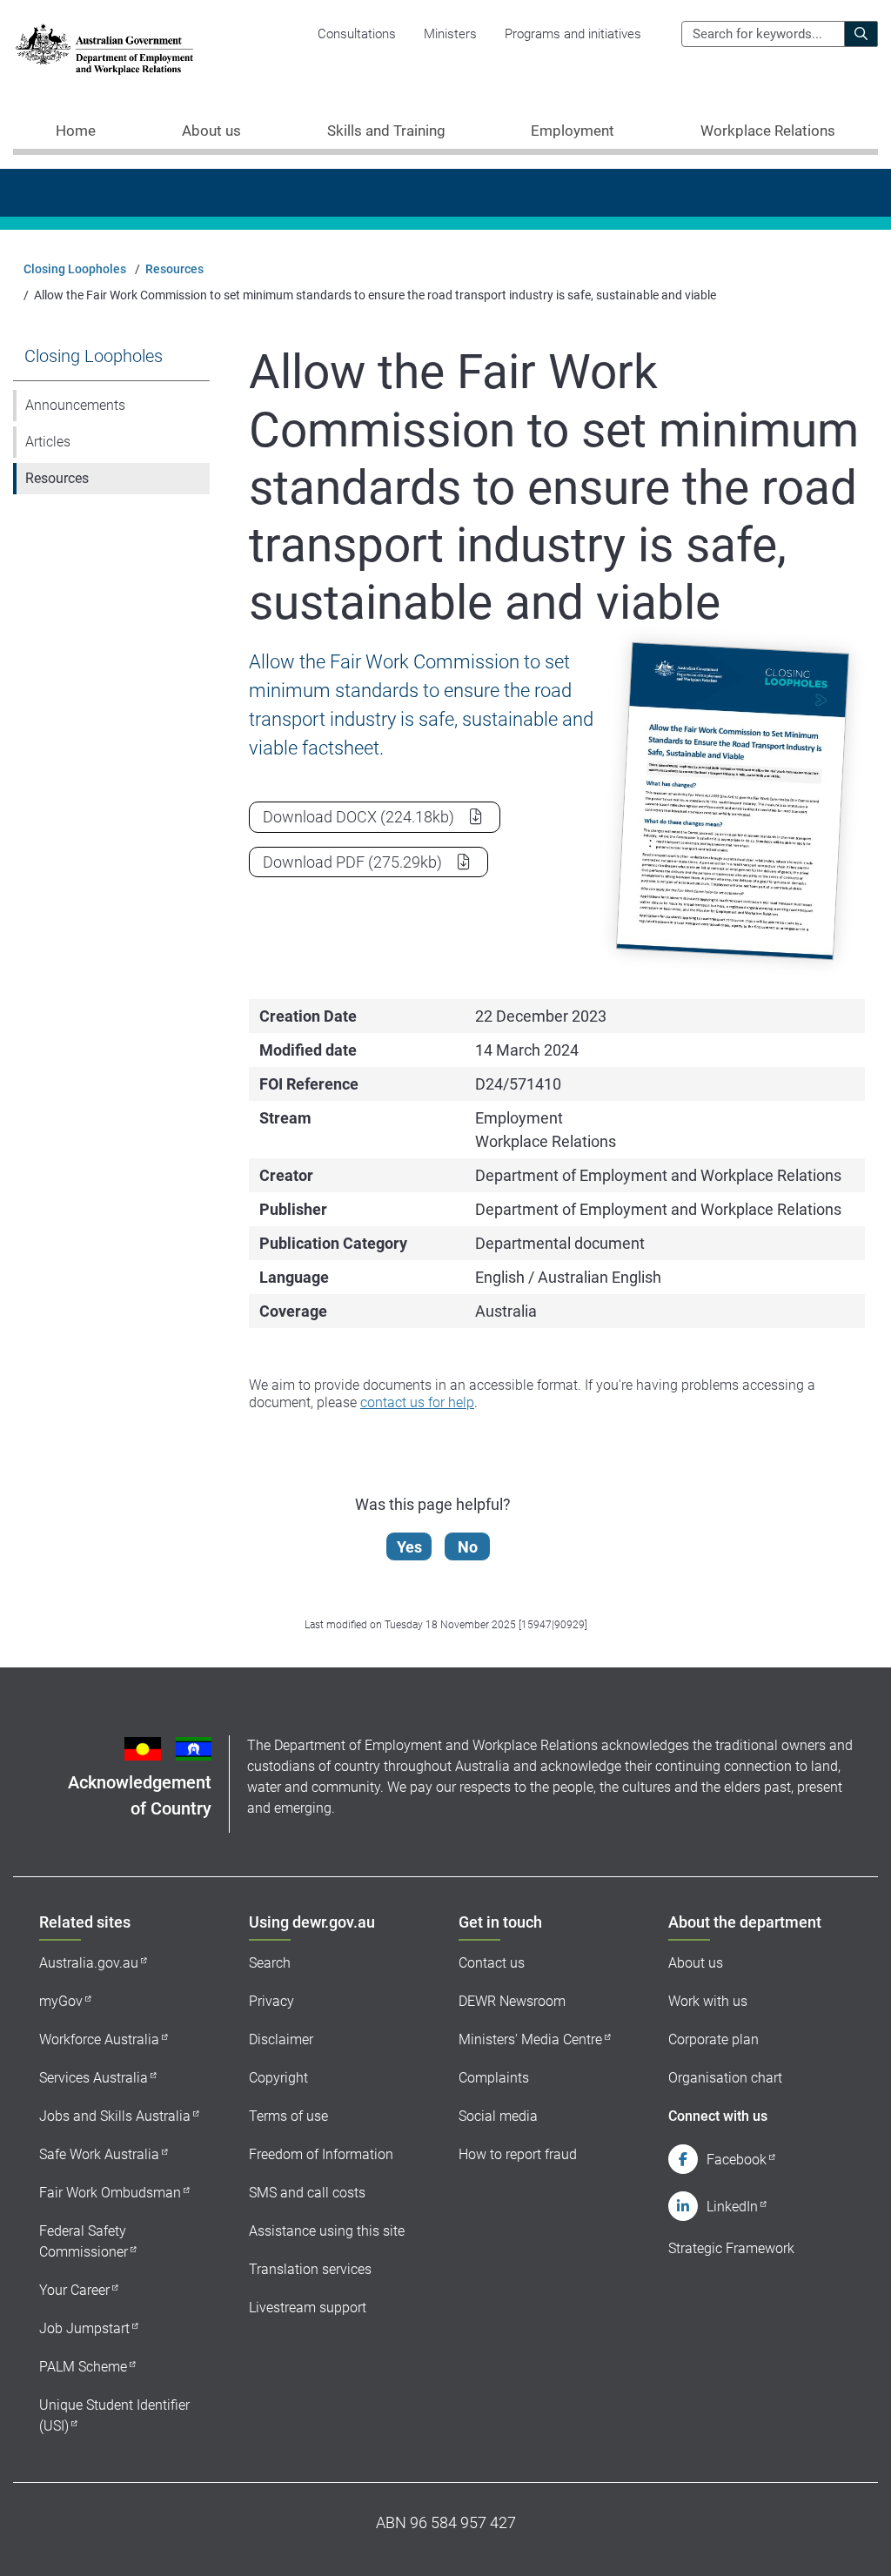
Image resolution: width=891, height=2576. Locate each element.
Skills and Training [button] (386, 131)
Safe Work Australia (99, 2154)
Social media (498, 2116)
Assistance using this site (327, 2231)
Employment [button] (573, 131)
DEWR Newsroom (512, 2001)
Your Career (74, 2290)
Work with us (708, 2001)
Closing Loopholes (75, 269)
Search (270, 1963)
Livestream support (308, 2308)
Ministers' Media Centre (530, 2039)
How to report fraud (518, 2154)
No (468, 1547)
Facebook (737, 2160)
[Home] (104, 49)
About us (696, 1963)
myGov (61, 2001)
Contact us (492, 1963)
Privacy (271, 2001)
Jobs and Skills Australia (115, 2116)
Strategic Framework (731, 2248)
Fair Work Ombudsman (110, 2193)
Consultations (357, 34)
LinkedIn (732, 2207)
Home (76, 131)
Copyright (278, 2078)
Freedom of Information (321, 2154)
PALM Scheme (83, 2367)
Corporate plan (713, 2039)
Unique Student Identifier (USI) (114, 2415)
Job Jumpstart (84, 2328)
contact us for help (417, 1402)
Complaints (494, 2078)
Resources (174, 269)
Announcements (75, 405)
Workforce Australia (99, 2039)
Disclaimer (281, 2039)
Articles (48, 442)
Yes (409, 1547)
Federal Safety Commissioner (84, 2241)
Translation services (310, 2269)
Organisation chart (725, 2078)
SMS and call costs (307, 2193)
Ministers (450, 34)
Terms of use (288, 2116)
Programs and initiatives (573, 34)
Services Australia (94, 2078)
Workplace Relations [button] (768, 131)
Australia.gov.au (89, 1963)
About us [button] (211, 131)
